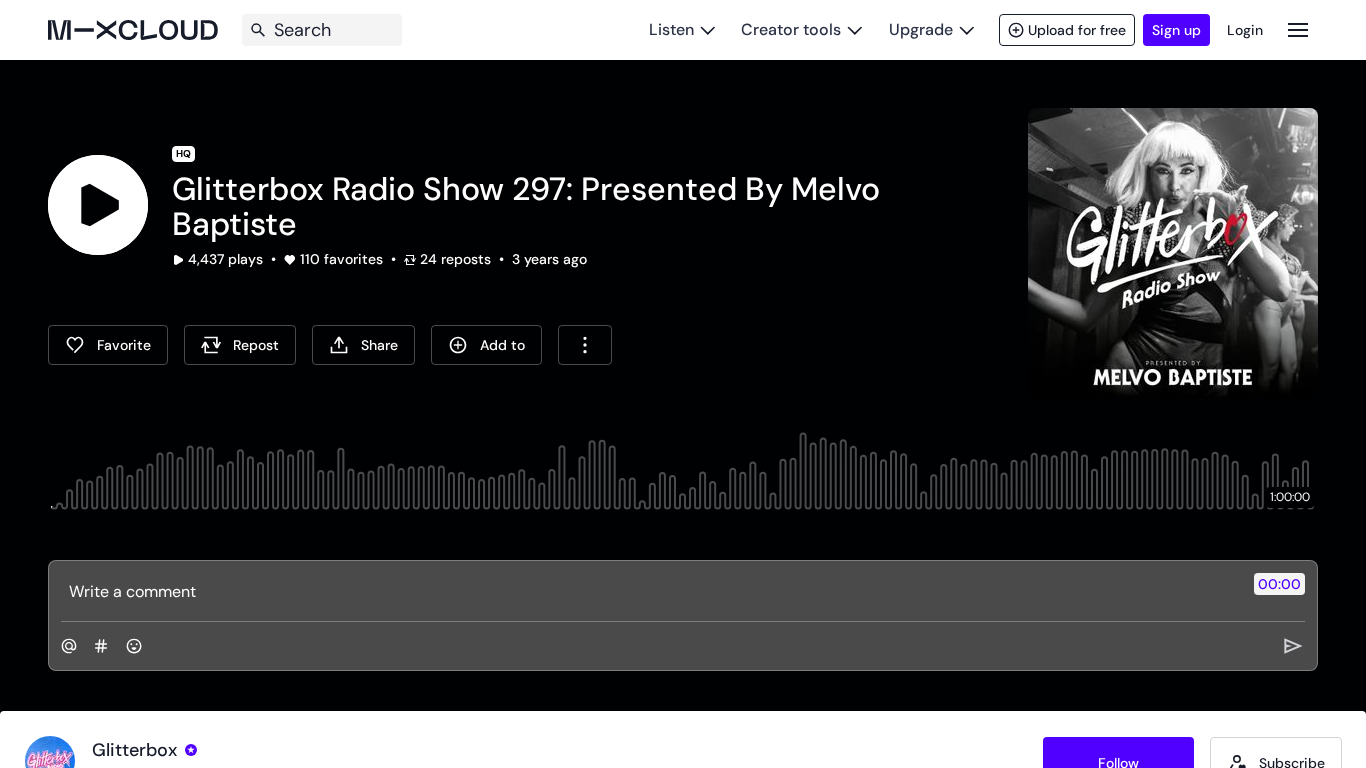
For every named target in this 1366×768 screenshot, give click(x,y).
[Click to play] (98, 205)
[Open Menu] (1298, 29)
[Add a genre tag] (101, 646)
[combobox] (585, 345)
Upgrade (921, 29)
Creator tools (791, 29)
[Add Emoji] (134, 646)
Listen (671, 29)
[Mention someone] (69, 646)
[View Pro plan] (191, 750)
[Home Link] (133, 30)
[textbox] (649, 591)
